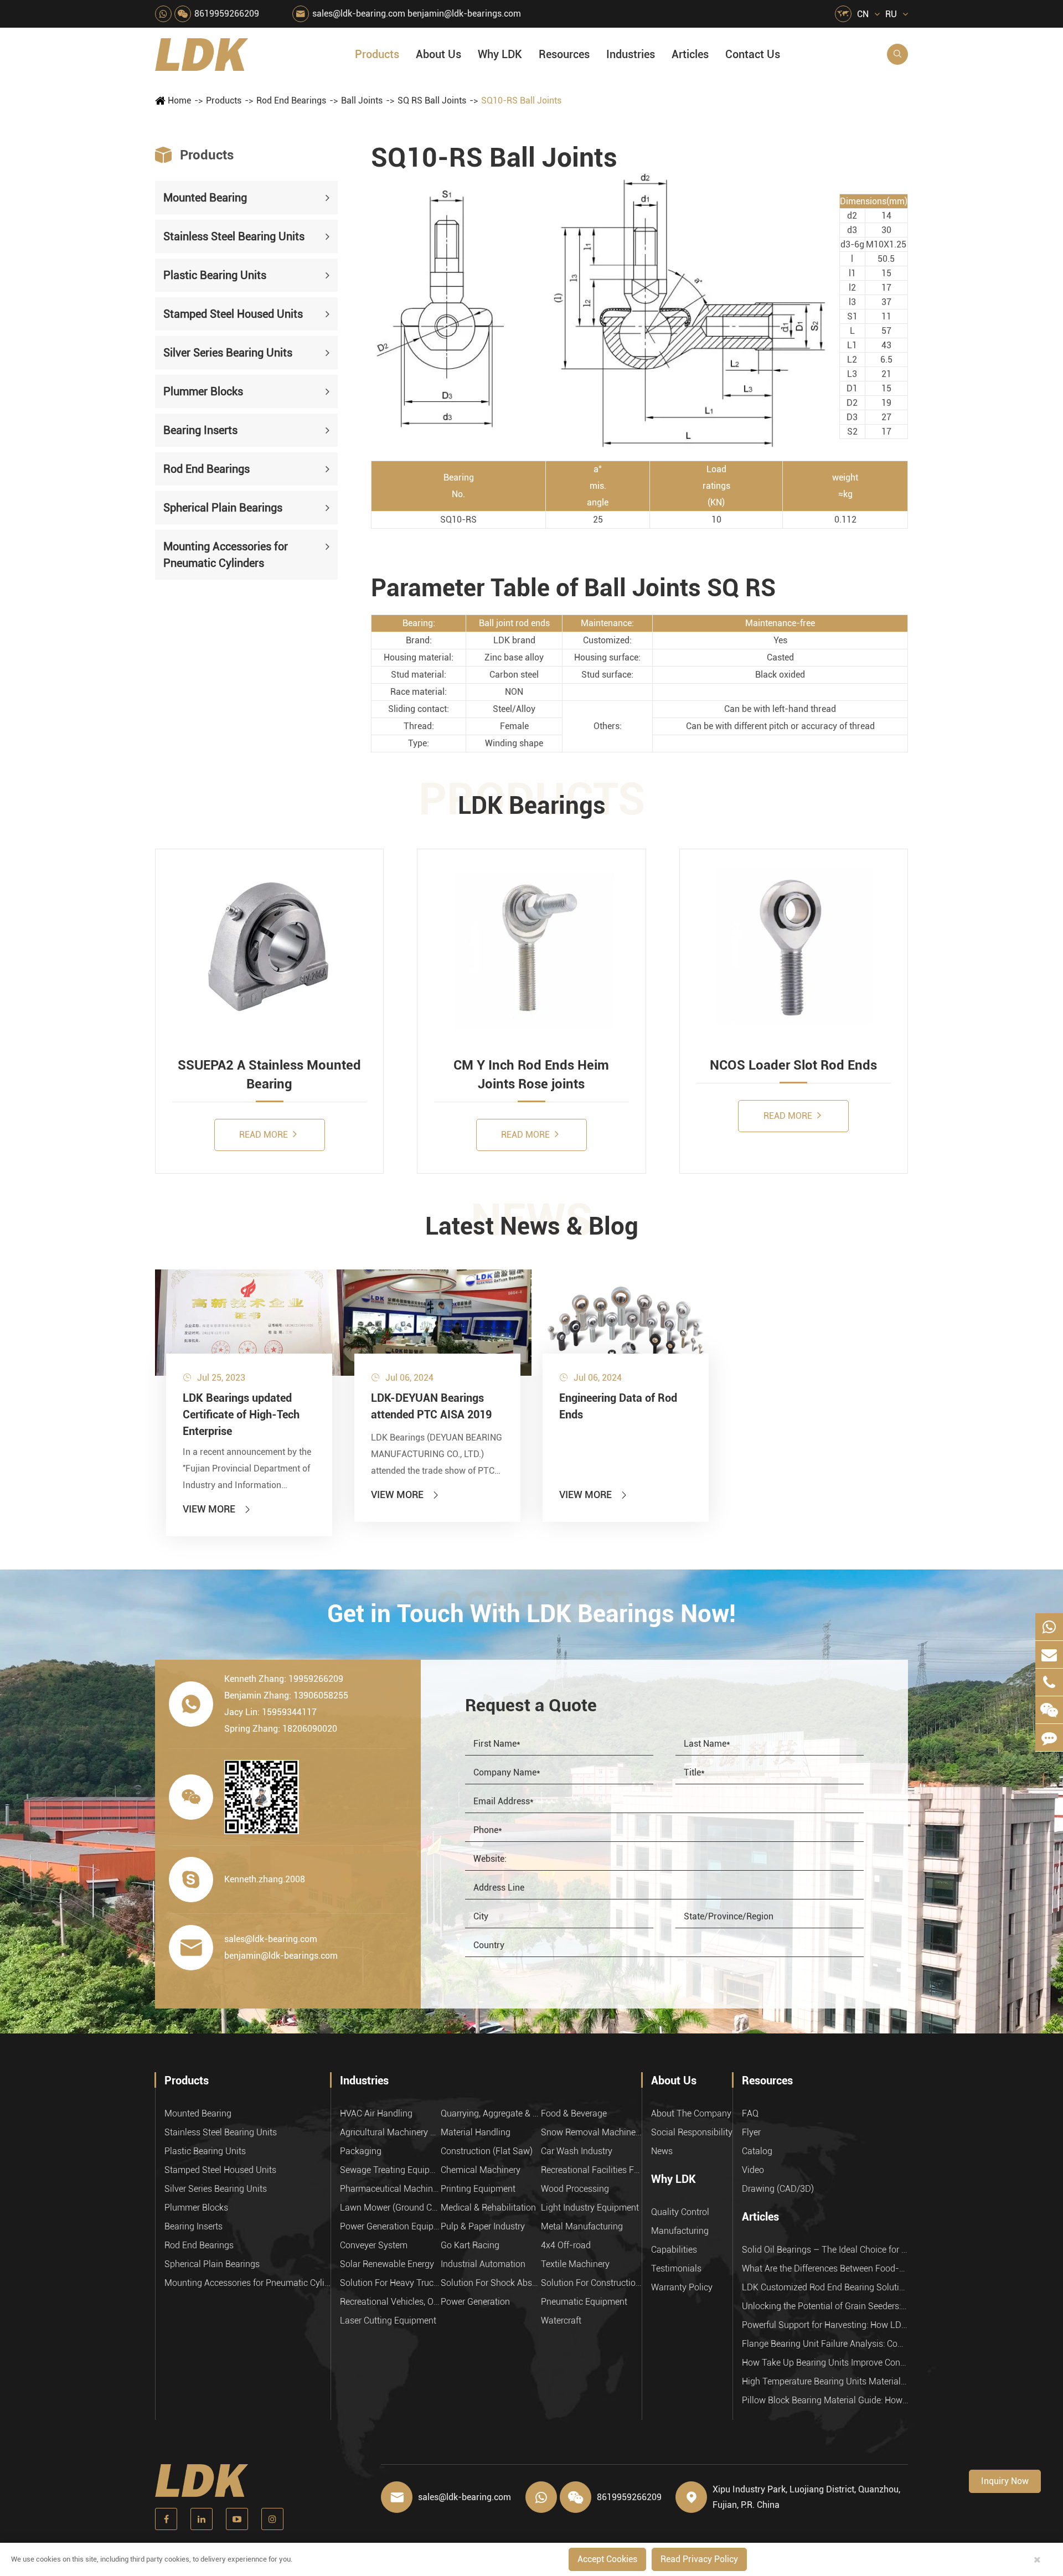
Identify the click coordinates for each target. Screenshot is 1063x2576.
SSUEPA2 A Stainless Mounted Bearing (269, 1075)
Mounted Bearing (205, 198)
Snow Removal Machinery (591, 2132)
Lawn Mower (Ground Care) (390, 2208)
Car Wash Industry (577, 2151)
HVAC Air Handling (376, 2113)
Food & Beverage (574, 2113)
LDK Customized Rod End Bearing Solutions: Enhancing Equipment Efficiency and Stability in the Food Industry (825, 2287)
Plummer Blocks (203, 391)
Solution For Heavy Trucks (390, 2283)
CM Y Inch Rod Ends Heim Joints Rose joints (531, 1075)
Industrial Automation (483, 2264)
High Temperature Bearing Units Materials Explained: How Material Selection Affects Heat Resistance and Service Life (825, 2381)
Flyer (751, 2132)
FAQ (750, 2113)
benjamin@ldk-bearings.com (464, 14)
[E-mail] (1049, 1654)
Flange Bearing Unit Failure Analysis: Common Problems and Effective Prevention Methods (825, 2344)
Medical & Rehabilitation (488, 2208)
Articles (690, 54)
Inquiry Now (1005, 2481)
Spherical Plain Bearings (223, 508)
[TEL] (1049, 1682)
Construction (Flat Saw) (487, 2151)
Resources (564, 54)
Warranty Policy (682, 2287)
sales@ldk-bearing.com (359, 14)
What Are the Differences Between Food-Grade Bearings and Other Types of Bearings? (825, 2268)
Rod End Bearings (291, 100)
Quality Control (680, 2212)
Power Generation (475, 2302)
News (662, 2151)
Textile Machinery (575, 2264)
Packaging (361, 2151)
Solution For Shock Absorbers (491, 2283)
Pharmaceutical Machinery (390, 2189)
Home (179, 100)
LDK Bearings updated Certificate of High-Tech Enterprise (241, 1415)
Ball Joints (362, 100)
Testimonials (676, 2268)
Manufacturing (680, 2231)
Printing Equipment (478, 2189)
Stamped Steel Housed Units (233, 314)
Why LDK (500, 54)
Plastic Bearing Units (215, 275)
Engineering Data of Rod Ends (618, 1406)
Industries (631, 54)
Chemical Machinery (481, 2170)
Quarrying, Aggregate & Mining (491, 2113)
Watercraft (561, 2321)
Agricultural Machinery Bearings (390, 2132)
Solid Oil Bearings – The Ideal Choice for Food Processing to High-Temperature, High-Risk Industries (825, 2250)
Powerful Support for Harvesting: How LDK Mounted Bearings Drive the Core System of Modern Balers (825, 2325)
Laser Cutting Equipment (388, 2321)
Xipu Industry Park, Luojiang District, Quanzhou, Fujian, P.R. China (806, 2497)
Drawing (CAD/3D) (778, 2189)
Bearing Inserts (200, 430)
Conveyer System (374, 2245)
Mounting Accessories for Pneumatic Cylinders (226, 555)
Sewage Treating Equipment (390, 2170)
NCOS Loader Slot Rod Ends (793, 1065)
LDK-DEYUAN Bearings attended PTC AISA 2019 (431, 1406)
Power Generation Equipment (390, 2226)
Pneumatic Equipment (584, 2302)
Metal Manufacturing (582, 2226)
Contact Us (753, 54)
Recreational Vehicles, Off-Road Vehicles (390, 2302)
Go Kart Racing (470, 2245)
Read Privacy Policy (699, 2559)
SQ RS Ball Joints (432, 100)
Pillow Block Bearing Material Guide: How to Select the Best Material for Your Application (825, 2400)
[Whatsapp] (1049, 1627)
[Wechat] (1049, 1710)
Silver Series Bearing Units (228, 353)
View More (217, 1509)
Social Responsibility (692, 2132)
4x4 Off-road (566, 2245)
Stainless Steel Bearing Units (234, 236)
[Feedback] (1049, 1738)
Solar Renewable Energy (387, 2264)
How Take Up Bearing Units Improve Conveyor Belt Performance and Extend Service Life (825, 2363)
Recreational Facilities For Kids (591, 2170)
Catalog (757, 2151)
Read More (265, 1135)
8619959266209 (227, 14)
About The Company (691, 2113)
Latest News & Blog (532, 1226)
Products (377, 54)
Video (753, 2170)
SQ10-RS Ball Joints (521, 100)
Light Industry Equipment (590, 2208)
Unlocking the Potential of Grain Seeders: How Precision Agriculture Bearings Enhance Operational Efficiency (825, 2306)
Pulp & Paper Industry (483, 2226)
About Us (438, 54)
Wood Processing (575, 2189)
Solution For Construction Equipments (591, 2283)
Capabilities (674, 2250)
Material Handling (476, 2132)
